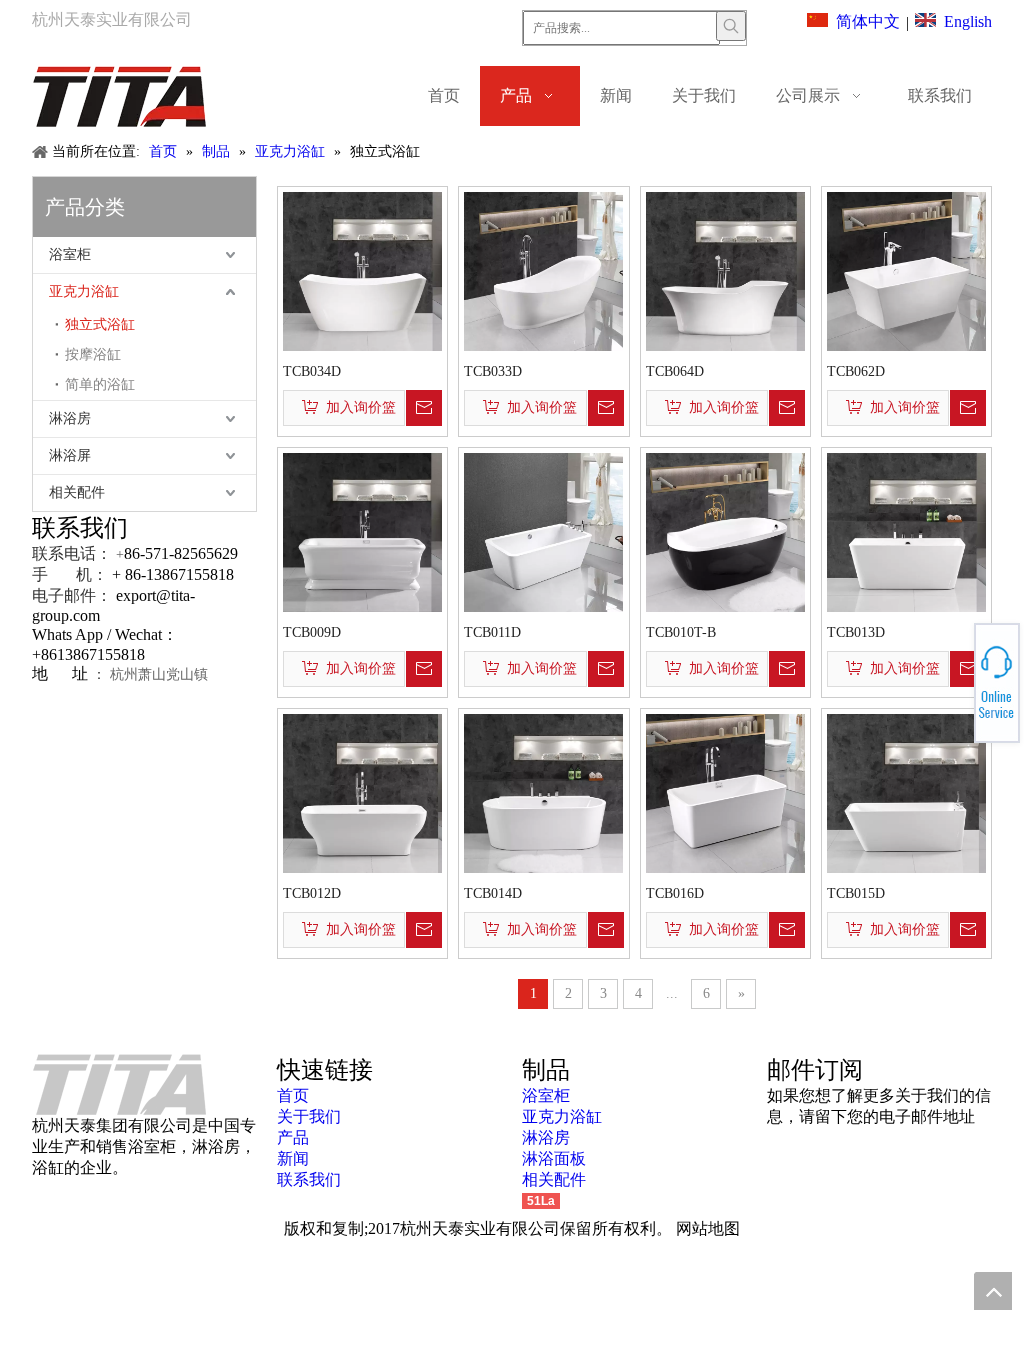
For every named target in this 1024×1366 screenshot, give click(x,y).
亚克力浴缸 (84, 291)
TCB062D (856, 371)
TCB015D (856, 893)
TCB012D (312, 893)
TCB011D (492, 632)
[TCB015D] (906, 791)
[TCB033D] (543, 269)
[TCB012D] (362, 791)
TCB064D (675, 371)
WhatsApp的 (952, 677)
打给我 (951, 683)
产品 (293, 1137)
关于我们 (309, 1116)
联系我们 (309, 1179)
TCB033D (493, 371)
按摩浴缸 (93, 354)
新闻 (293, 1158)
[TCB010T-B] (725, 530)
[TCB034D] (362, 269)
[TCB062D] (906, 269)
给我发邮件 (952, 689)
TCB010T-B (681, 632)
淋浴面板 (554, 1158)
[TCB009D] (362, 530)
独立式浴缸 (100, 324)
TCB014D (493, 893)
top (993, 1291)
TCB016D (675, 893)
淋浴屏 (70, 455)
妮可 (950, 695)
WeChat (951, 672)
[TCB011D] (543, 530)
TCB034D (312, 371)
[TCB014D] (543, 791)
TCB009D (312, 632)
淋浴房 (70, 418)
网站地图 (708, 1228)
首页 (293, 1095)
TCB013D (856, 632)
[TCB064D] (725, 269)
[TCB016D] (725, 791)
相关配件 (77, 492)
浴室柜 (70, 254)
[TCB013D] (906, 530)
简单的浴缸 (100, 384)
